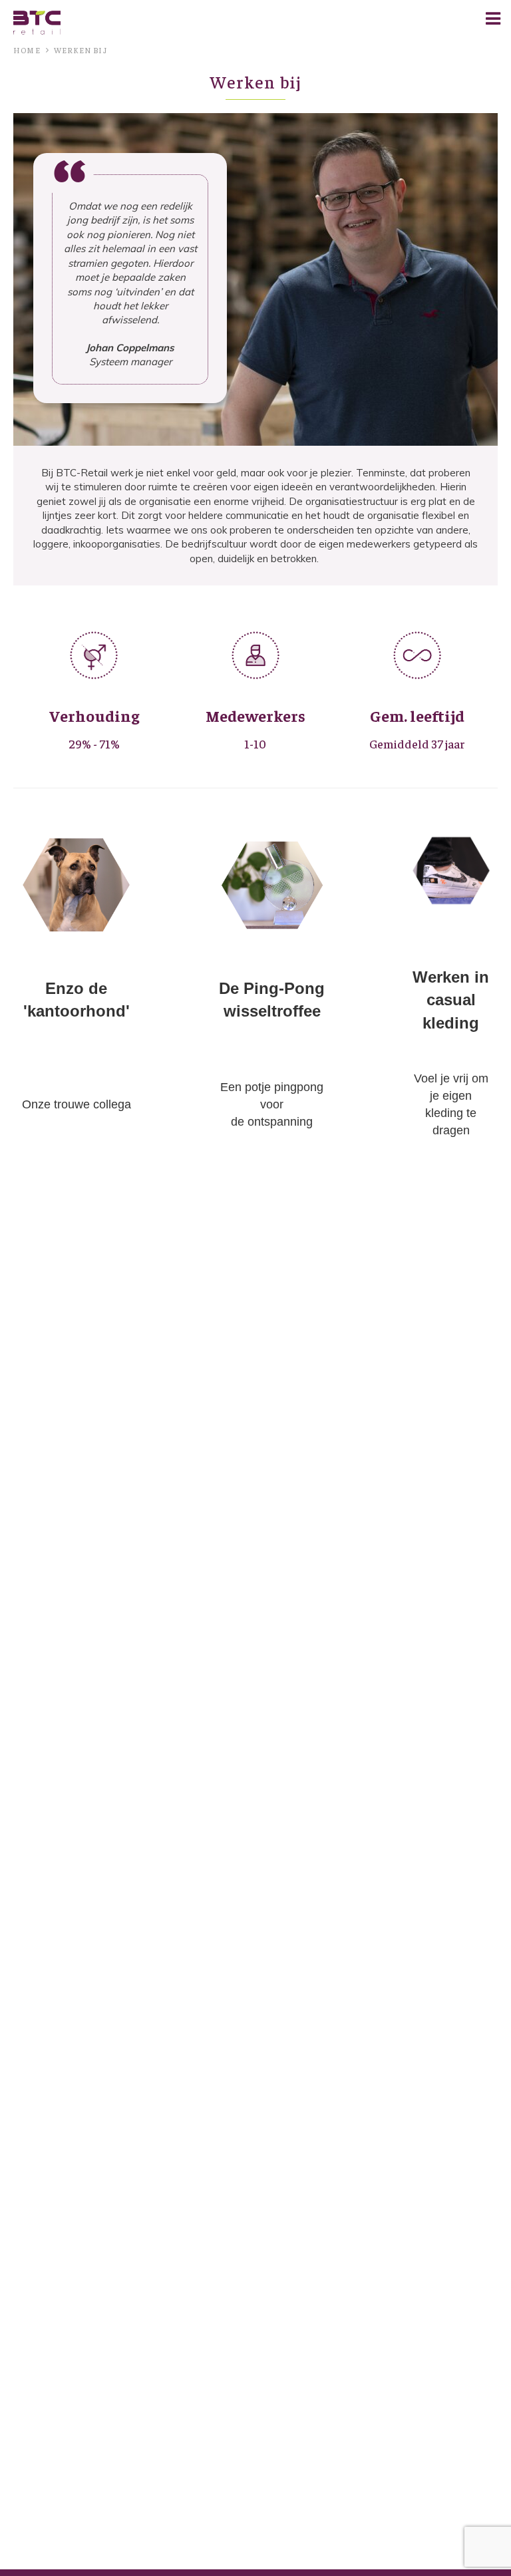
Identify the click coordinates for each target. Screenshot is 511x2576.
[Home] (37, 22)
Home (27, 50)
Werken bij (81, 50)
